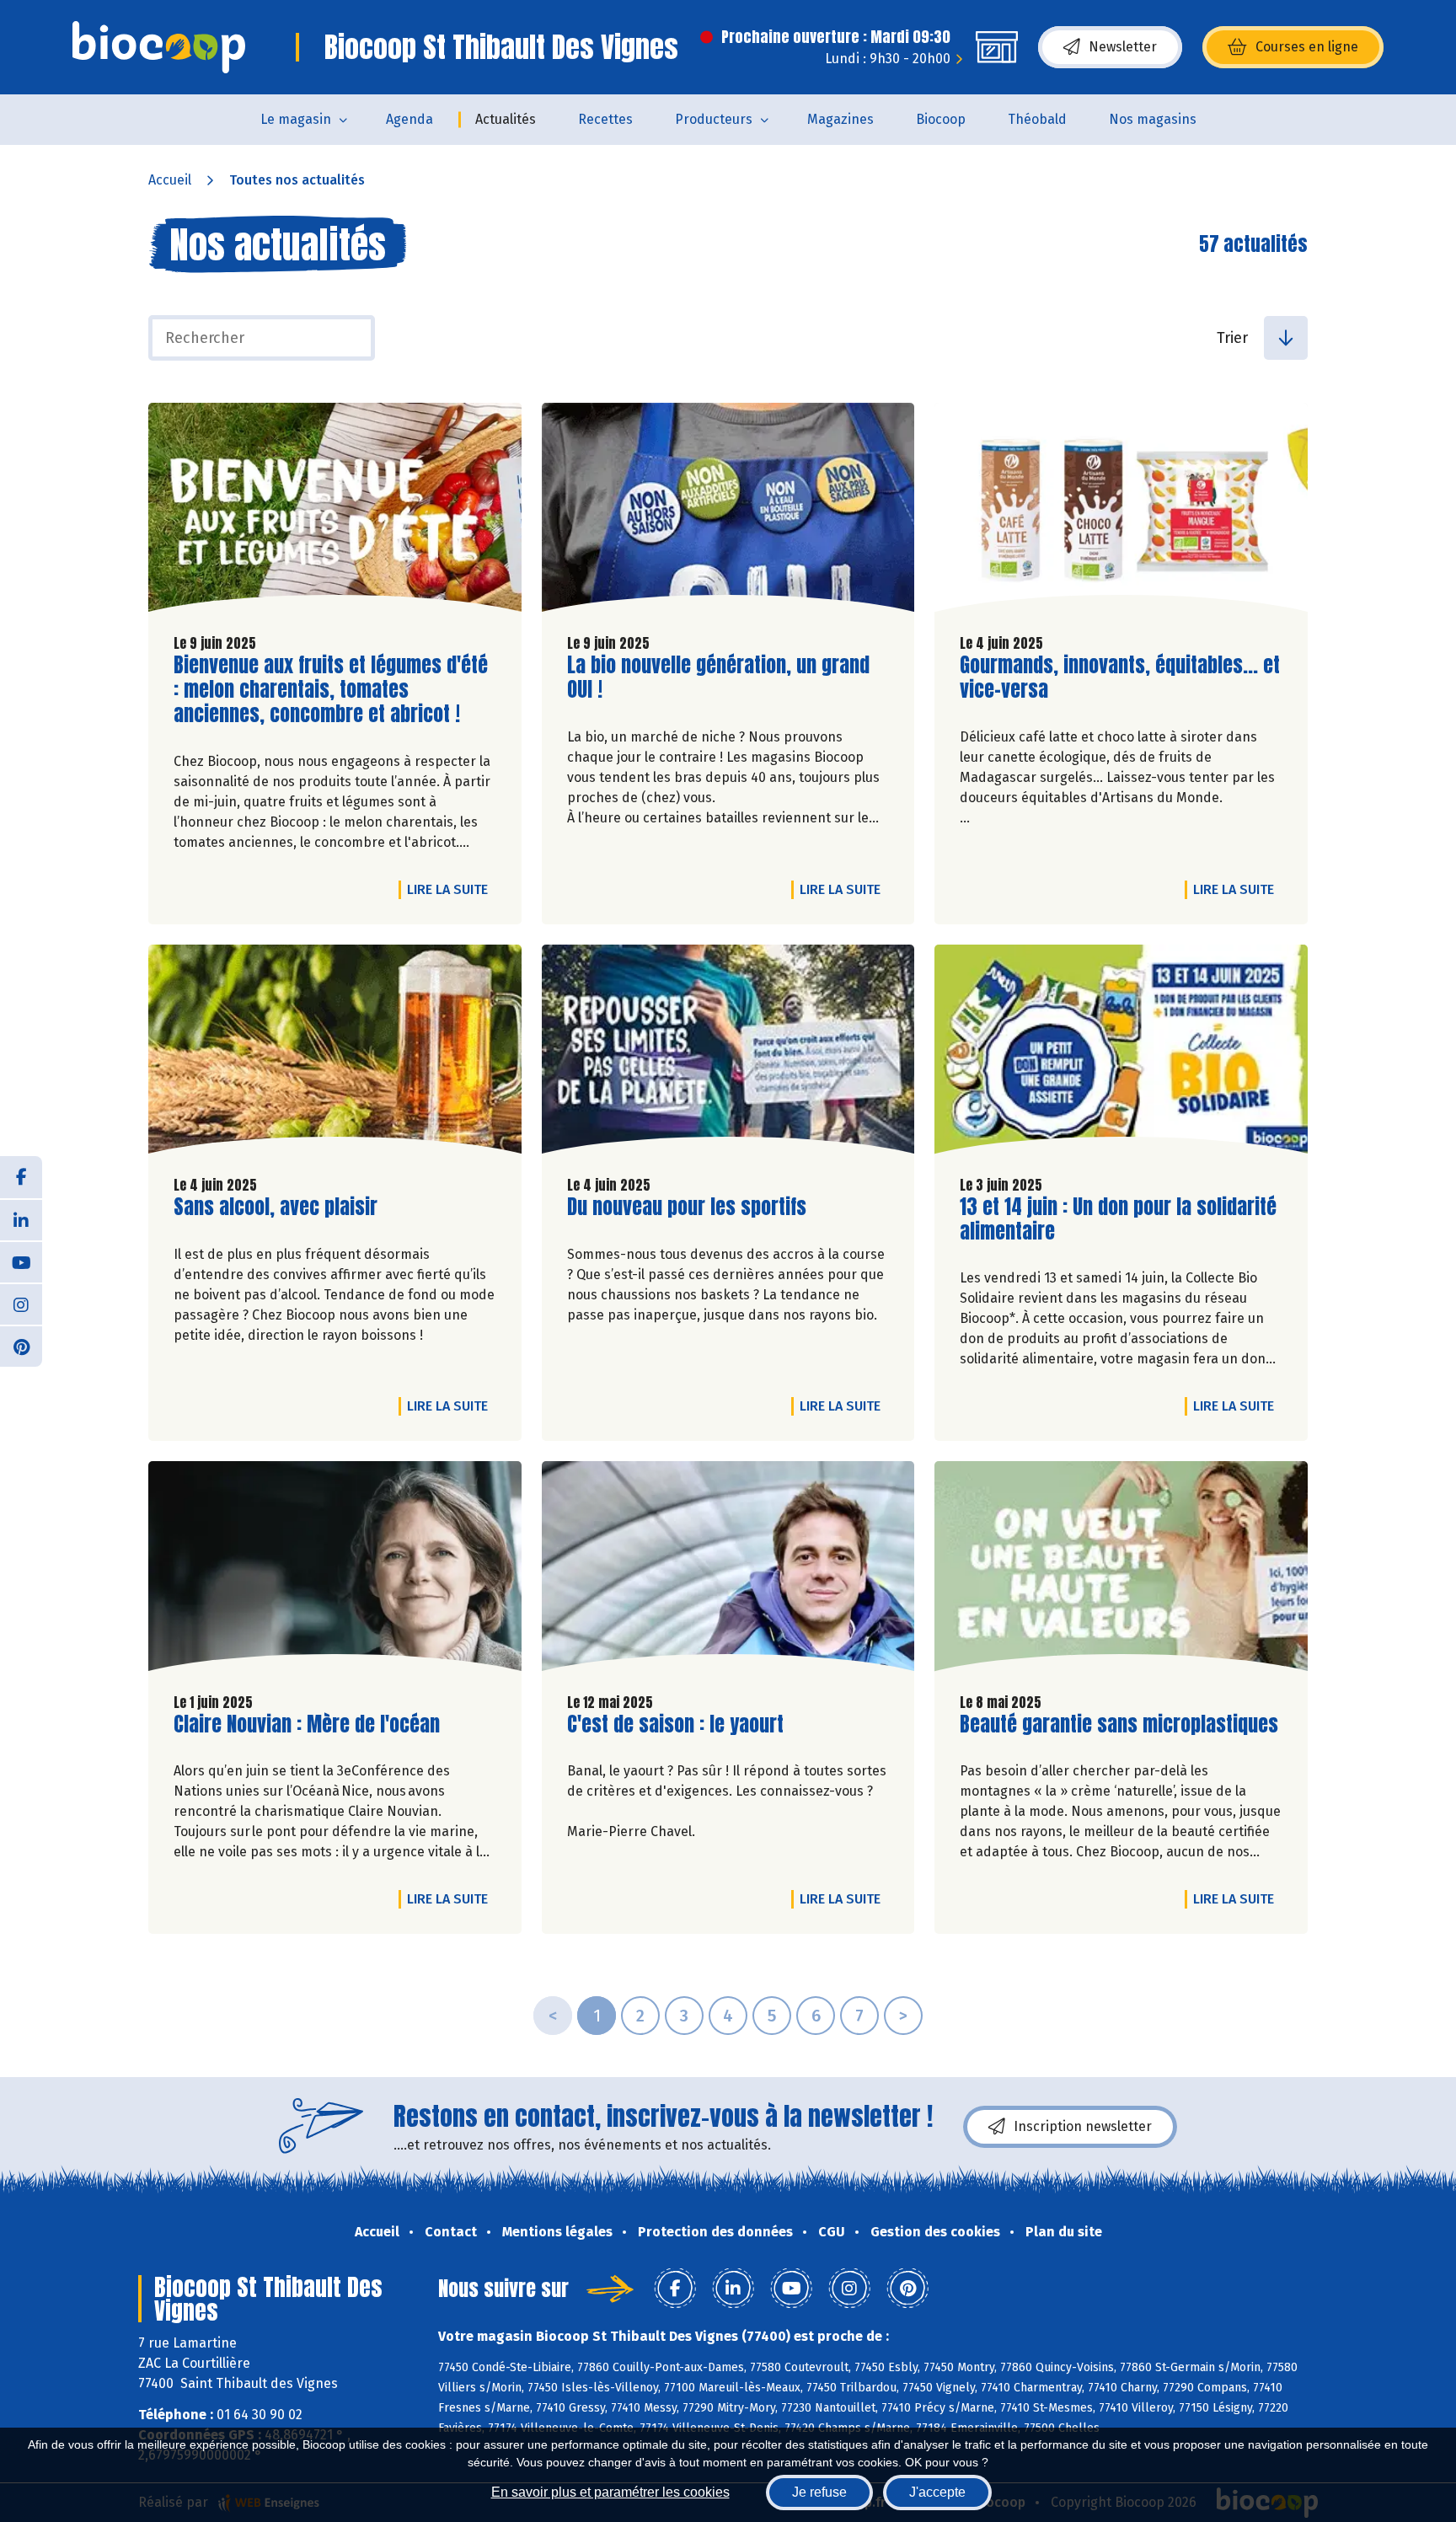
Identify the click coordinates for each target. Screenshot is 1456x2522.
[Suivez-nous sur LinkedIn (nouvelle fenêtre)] (21, 1219)
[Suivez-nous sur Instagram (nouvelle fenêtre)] (21, 1304)
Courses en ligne (1307, 47)
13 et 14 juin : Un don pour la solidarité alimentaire (1118, 1219)
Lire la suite (452, 889)
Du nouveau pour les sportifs (687, 1207)
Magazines (840, 119)
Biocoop (941, 119)
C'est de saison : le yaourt (675, 1724)
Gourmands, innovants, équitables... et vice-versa (1120, 677)
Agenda (409, 119)
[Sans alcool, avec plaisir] (335, 1053)
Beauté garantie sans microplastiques (1119, 1724)
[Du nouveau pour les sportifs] (728, 1053)
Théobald (1037, 119)
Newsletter (1123, 47)
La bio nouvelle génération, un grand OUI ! (718, 677)
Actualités (506, 119)
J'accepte (937, 2492)
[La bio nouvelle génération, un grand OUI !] (728, 511)
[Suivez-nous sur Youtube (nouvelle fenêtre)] (21, 1261)
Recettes (605, 119)
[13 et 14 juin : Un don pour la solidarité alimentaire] (1121, 1053)
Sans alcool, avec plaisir (276, 1207)
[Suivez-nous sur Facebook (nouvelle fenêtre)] (21, 1177)
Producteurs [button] (714, 119)
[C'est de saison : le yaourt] (728, 1570)
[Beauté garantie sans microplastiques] (1121, 1570)
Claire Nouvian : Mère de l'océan (307, 1724)
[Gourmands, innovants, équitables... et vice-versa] (1121, 511)
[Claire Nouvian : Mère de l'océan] (335, 1570)
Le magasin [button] (296, 119)
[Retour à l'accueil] (159, 47)
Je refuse (819, 2492)
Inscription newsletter (1083, 2126)
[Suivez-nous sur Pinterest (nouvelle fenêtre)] (21, 1346)
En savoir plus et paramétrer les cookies (610, 2492)
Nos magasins (1153, 119)
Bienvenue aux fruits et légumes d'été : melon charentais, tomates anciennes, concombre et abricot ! (331, 689)
